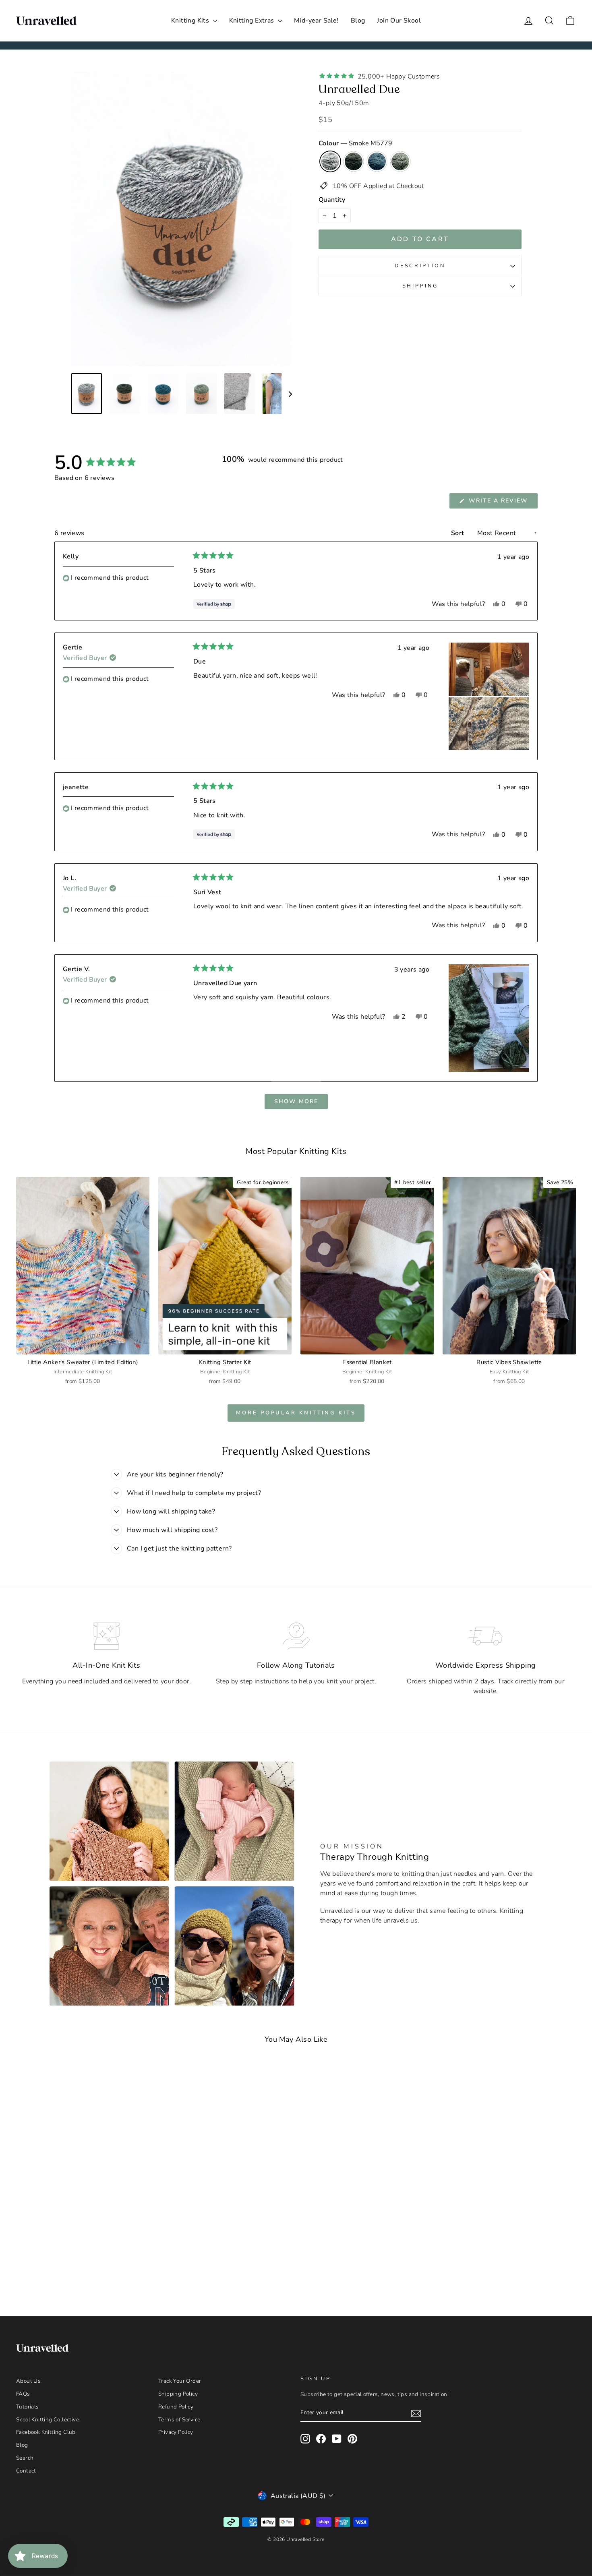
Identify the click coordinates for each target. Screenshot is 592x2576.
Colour (355, 143)
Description (420, 266)
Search (25, 2458)
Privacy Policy (176, 2432)
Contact (26, 2471)
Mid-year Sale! (316, 21)
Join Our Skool (399, 21)
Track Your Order (180, 2381)
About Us (28, 2381)
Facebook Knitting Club (46, 2432)
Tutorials (28, 2407)
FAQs (23, 2394)
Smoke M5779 (330, 161)
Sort (458, 533)
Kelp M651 (354, 161)
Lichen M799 (400, 161)
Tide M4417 (377, 161)
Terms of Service (179, 2420)
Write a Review (502, 502)
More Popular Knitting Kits (296, 1413)
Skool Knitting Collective (48, 2420)
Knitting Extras (253, 21)
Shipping (420, 286)
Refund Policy (176, 2407)
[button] (489, 669)
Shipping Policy (178, 2394)
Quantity (332, 200)
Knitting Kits (191, 21)
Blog (358, 21)
